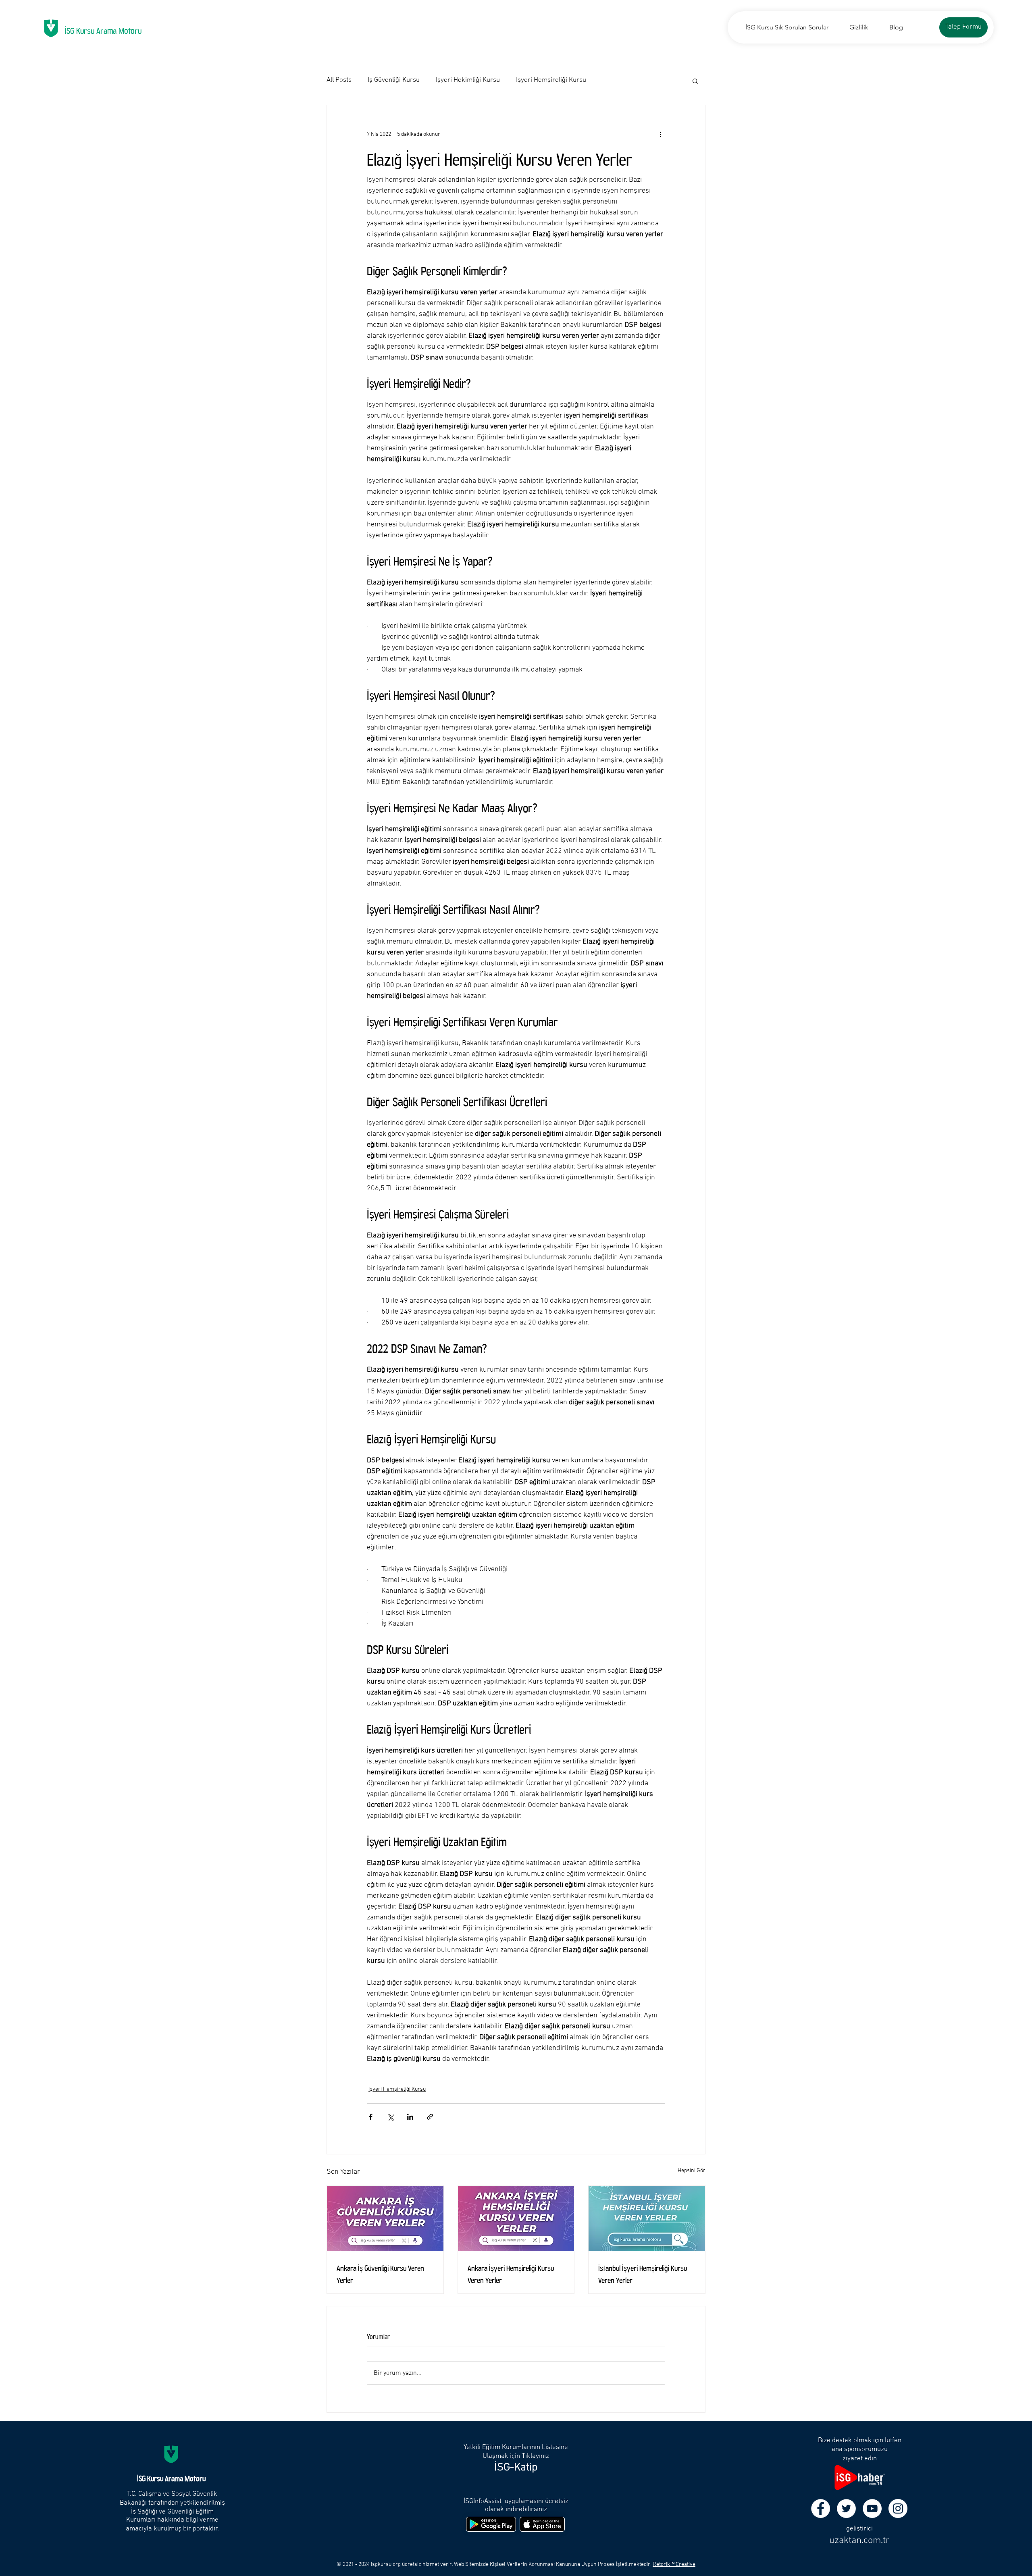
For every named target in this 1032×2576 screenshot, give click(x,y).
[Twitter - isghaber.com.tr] (846, 2508)
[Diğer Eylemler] (660, 134)
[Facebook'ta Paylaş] (371, 2117)
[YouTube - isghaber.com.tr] (872, 2508)
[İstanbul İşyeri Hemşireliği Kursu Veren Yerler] (647, 2218)
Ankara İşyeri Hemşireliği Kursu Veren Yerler (511, 2273)
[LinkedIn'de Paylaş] (410, 2117)
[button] (695, 81)
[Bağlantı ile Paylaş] (430, 2117)
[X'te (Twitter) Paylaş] (390, 2117)
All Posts (339, 80)
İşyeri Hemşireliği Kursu (551, 80)
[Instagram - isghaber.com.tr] (898, 2508)
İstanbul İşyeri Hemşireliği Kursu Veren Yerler (643, 2273)
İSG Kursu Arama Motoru (103, 29)
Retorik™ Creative (674, 2565)
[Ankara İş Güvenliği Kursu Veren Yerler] (385, 2218)
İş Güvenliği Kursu (394, 80)
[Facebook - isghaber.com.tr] (821, 2508)
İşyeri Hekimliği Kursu (468, 80)
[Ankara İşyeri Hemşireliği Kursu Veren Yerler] (516, 2218)
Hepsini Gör (692, 2171)
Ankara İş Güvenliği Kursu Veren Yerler (380, 2273)
